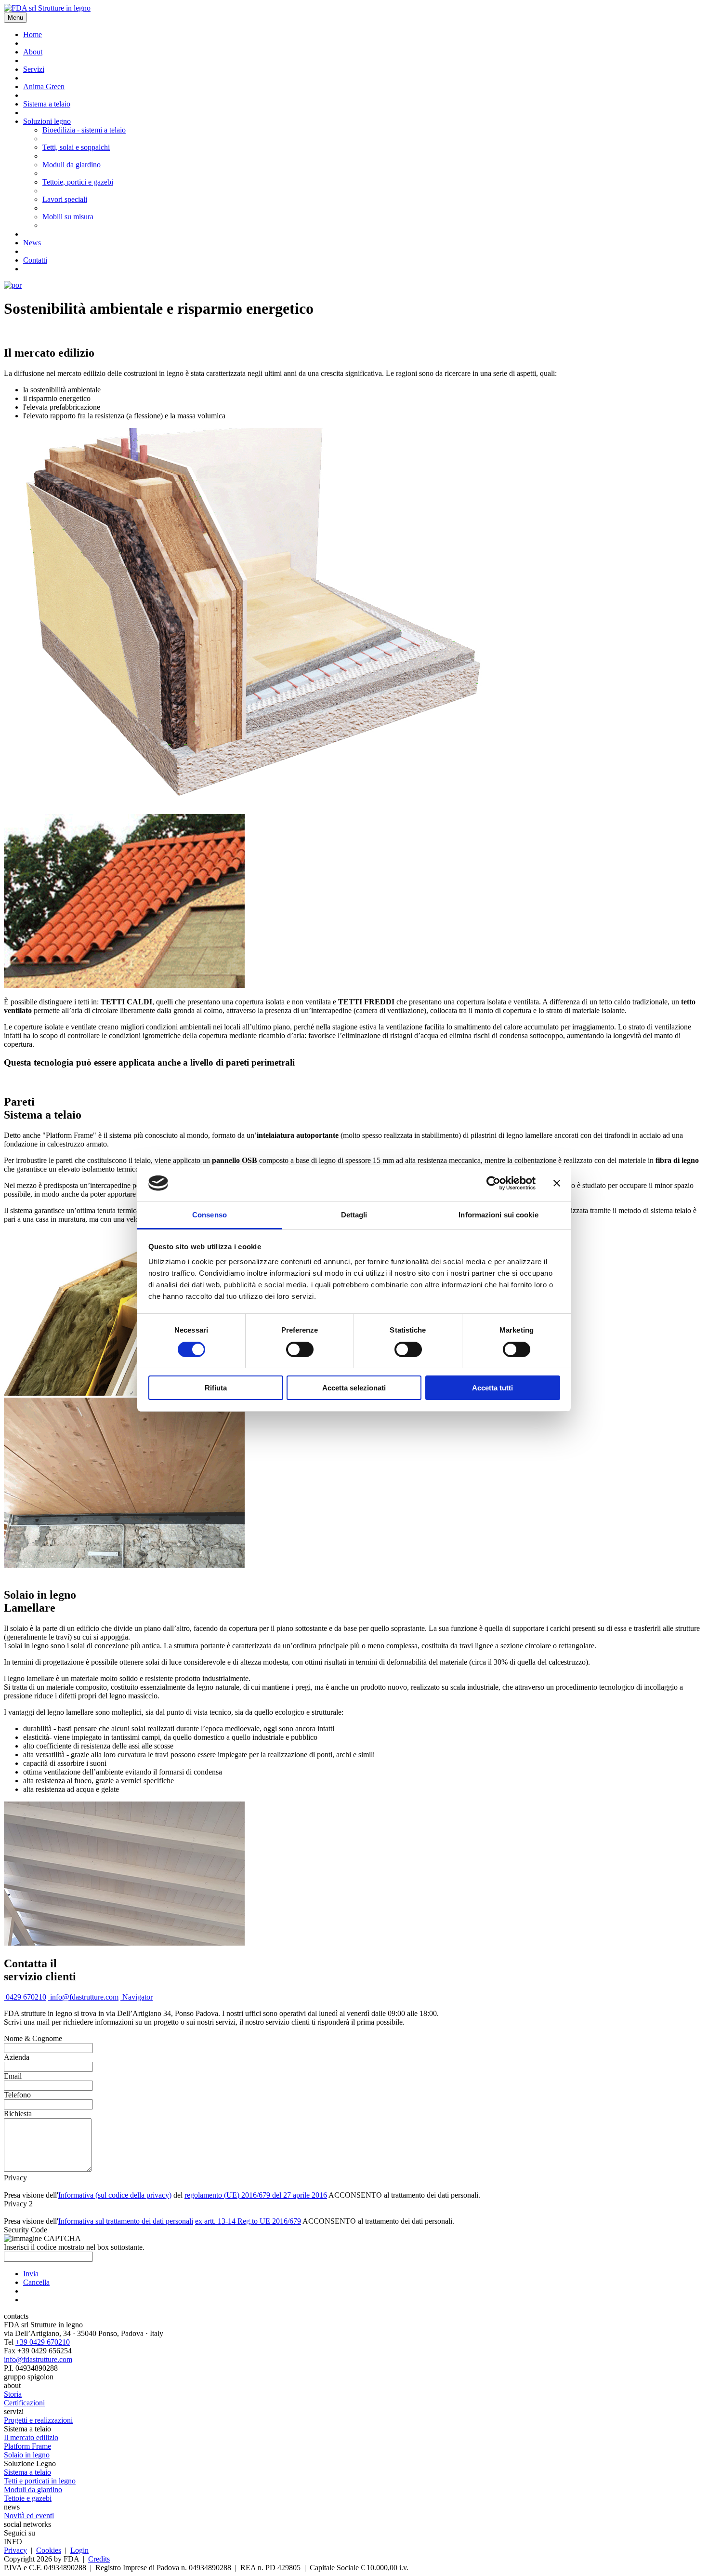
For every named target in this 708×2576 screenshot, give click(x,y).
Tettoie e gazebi (28, 2498)
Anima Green (44, 87)
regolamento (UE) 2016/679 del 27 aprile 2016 (256, 2195)
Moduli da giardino (72, 165)
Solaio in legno (27, 2455)
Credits (99, 2559)
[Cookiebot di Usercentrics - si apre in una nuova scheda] (493, 1183)
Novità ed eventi (29, 2516)
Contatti (35, 260)
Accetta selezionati (354, 1388)
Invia (31, 2274)
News (32, 243)
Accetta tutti (492, 1388)
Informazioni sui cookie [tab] (498, 1215)
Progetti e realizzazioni (38, 2420)
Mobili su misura (68, 217)
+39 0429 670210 (43, 2342)
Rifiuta (216, 1388)
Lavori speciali (65, 199)
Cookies (49, 2550)
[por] (13, 285)
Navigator (137, 1997)
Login (79, 2550)
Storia (13, 2394)
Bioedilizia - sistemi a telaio (84, 130)
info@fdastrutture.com (83, 1997)
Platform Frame (27, 2446)
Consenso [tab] (210, 1215)
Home (33, 34)
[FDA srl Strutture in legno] (47, 8)
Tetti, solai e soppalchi (76, 147)
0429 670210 (25, 1997)
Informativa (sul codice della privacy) (115, 2195)
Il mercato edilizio (31, 2437)
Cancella (36, 2282)
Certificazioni (24, 2403)
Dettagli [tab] (354, 1215)
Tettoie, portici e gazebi (78, 182)
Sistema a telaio (47, 104)
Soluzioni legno (47, 121)
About (33, 52)
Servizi (34, 69)
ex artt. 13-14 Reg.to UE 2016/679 (248, 2221)
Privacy (15, 2550)
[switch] (300, 1349)
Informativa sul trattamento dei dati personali (126, 2221)
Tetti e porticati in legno (40, 2481)
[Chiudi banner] (557, 1183)
